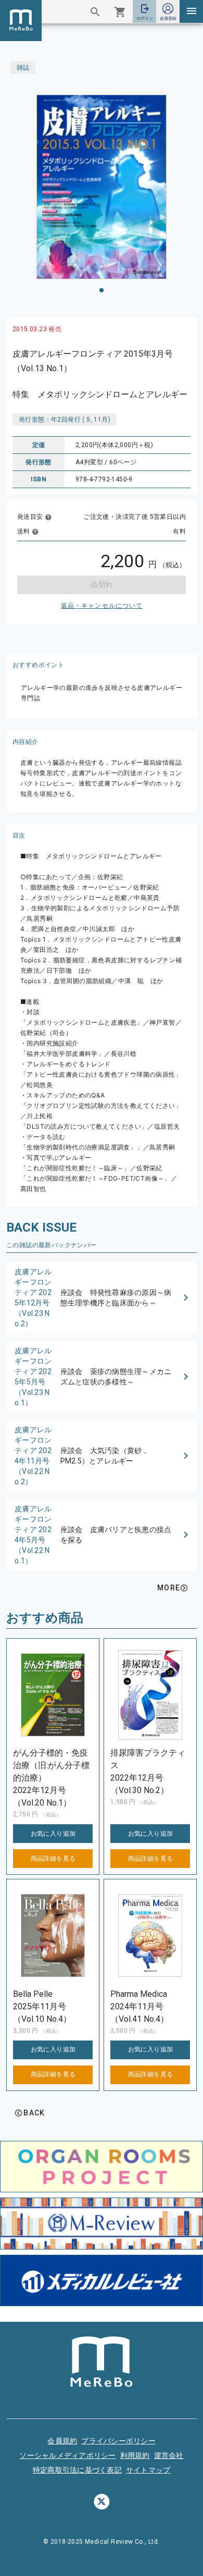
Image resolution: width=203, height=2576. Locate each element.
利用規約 (135, 2455)
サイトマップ (148, 2470)
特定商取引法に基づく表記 (77, 2470)
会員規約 (62, 2441)
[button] (102, 1298)
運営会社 (169, 2455)
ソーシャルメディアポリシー (67, 2455)
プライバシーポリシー (118, 2441)
